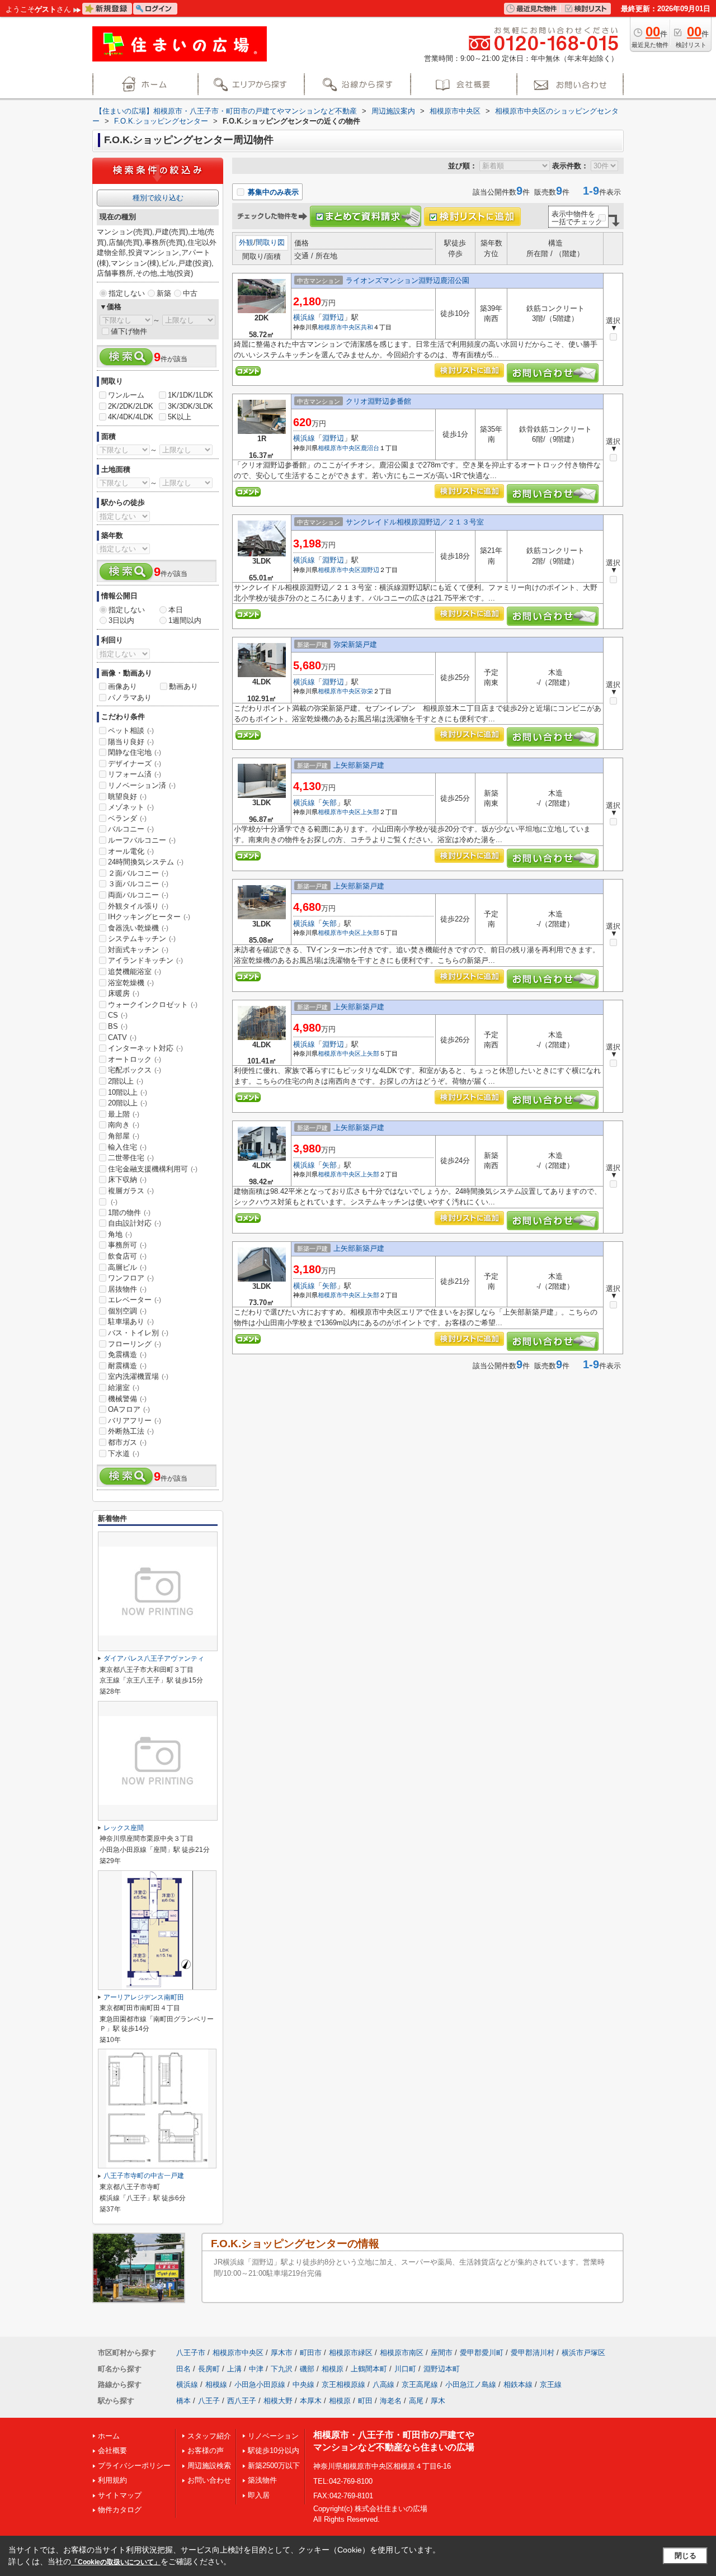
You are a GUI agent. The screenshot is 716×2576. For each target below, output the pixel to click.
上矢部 (370, 812)
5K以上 (180, 417)
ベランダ (127, 818)
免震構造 (127, 1355)
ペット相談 (131, 731)
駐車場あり (131, 1322)
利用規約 (112, 2480)
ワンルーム (126, 395)
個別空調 (127, 1311)
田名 (183, 2369)
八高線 (383, 2384)
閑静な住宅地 (135, 752)
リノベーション (273, 2436)
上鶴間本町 (369, 2369)
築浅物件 (262, 2480)
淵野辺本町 (442, 2369)
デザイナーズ (135, 764)
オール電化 (131, 851)
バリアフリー (135, 1421)
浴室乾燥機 (131, 983)
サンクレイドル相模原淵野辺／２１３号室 (415, 522)
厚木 (438, 2401)
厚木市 (282, 2353)
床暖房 (124, 993)
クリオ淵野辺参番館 (378, 401)
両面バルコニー (138, 895)
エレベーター (135, 1300)
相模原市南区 (402, 2353)
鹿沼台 (370, 448)
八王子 (209, 2401)
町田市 (311, 2353)
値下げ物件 (129, 331)
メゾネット (131, 807)
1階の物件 (129, 1213)
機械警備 (127, 1399)
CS (118, 1015)
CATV (122, 1038)
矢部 (329, 803)
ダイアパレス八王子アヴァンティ (154, 1658)
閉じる (686, 2556)
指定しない (127, 293)
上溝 (234, 2369)
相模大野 (278, 2401)
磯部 (307, 2369)
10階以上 (128, 1092)
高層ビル (127, 1267)
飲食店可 (127, 1256)
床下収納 (127, 1180)
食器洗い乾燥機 (138, 928)
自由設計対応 (135, 1223)
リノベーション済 (142, 785)
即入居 (259, 2495)
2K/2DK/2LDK (131, 406)
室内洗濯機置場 (138, 1376)
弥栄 (367, 691)
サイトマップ (120, 2495)
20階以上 (128, 1103)
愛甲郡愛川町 (482, 2353)
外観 (246, 242)
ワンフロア (131, 1278)
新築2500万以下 (274, 2466)
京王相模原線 (343, 2384)
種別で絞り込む (158, 198)
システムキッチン (142, 939)
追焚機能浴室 (135, 972)
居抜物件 (127, 1289)
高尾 (416, 2401)
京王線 (551, 2384)
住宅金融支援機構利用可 (153, 1169)
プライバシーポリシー (134, 2466)
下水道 (124, 1454)
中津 (256, 2369)
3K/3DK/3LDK (190, 406)
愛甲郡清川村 (533, 2353)
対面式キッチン (138, 950)
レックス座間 (124, 1828)
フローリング (135, 1344)
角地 (120, 1234)
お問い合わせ (209, 2480)
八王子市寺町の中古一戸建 (144, 2176)
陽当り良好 (131, 742)
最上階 (124, 1114)
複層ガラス (131, 1191)
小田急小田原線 (260, 2384)
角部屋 (124, 1136)
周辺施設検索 (209, 2466)
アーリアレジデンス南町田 (144, 1997)
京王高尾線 (420, 2384)
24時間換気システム (146, 862)
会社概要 (112, 2450)
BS (118, 1026)
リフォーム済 (135, 774)
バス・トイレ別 (138, 1333)
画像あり (123, 686)
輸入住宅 (127, 1147)
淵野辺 (333, 317)
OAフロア (129, 1409)
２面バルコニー (138, 873)
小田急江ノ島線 (471, 2384)
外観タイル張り (138, 906)
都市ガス (127, 1442)
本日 (176, 610)
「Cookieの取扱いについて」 (116, 2562)
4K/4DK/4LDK (131, 417)
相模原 (333, 2369)
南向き (124, 1125)
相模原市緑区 (351, 2353)
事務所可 (127, 1245)
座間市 (442, 2353)
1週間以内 (185, 620)
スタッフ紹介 (209, 2436)
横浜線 (304, 317)
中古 (190, 293)
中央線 (303, 2384)
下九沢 (282, 2369)
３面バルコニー (138, 884)
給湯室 (124, 1388)
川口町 (405, 2369)
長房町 (209, 2369)
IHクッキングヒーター (149, 917)
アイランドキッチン (145, 960)
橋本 (183, 2401)
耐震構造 (127, 1366)
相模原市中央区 (339, 327)
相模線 (216, 2384)
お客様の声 (206, 2450)
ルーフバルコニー (142, 840)
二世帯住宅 (131, 1158)
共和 (367, 327)
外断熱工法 (131, 1431)
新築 (164, 293)
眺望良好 (127, 797)
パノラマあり (130, 698)
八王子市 (191, 2353)
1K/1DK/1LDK (190, 395)
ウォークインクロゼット (153, 1005)
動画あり (183, 686)
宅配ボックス (135, 1070)
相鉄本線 (518, 2384)
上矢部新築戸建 (359, 765)
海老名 (391, 2401)
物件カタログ (120, 2510)
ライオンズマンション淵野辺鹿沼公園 (408, 280)
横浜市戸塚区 (583, 2353)
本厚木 (311, 2401)
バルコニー (131, 829)
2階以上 (126, 1081)
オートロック (135, 1059)
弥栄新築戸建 (355, 644)
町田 (365, 2401)
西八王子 (242, 2401)
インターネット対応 (145, 1048)
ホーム (109, 2436)
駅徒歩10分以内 (274, 2450)
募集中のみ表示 (272, 192)
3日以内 (121, 620)
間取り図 (270, 242)
